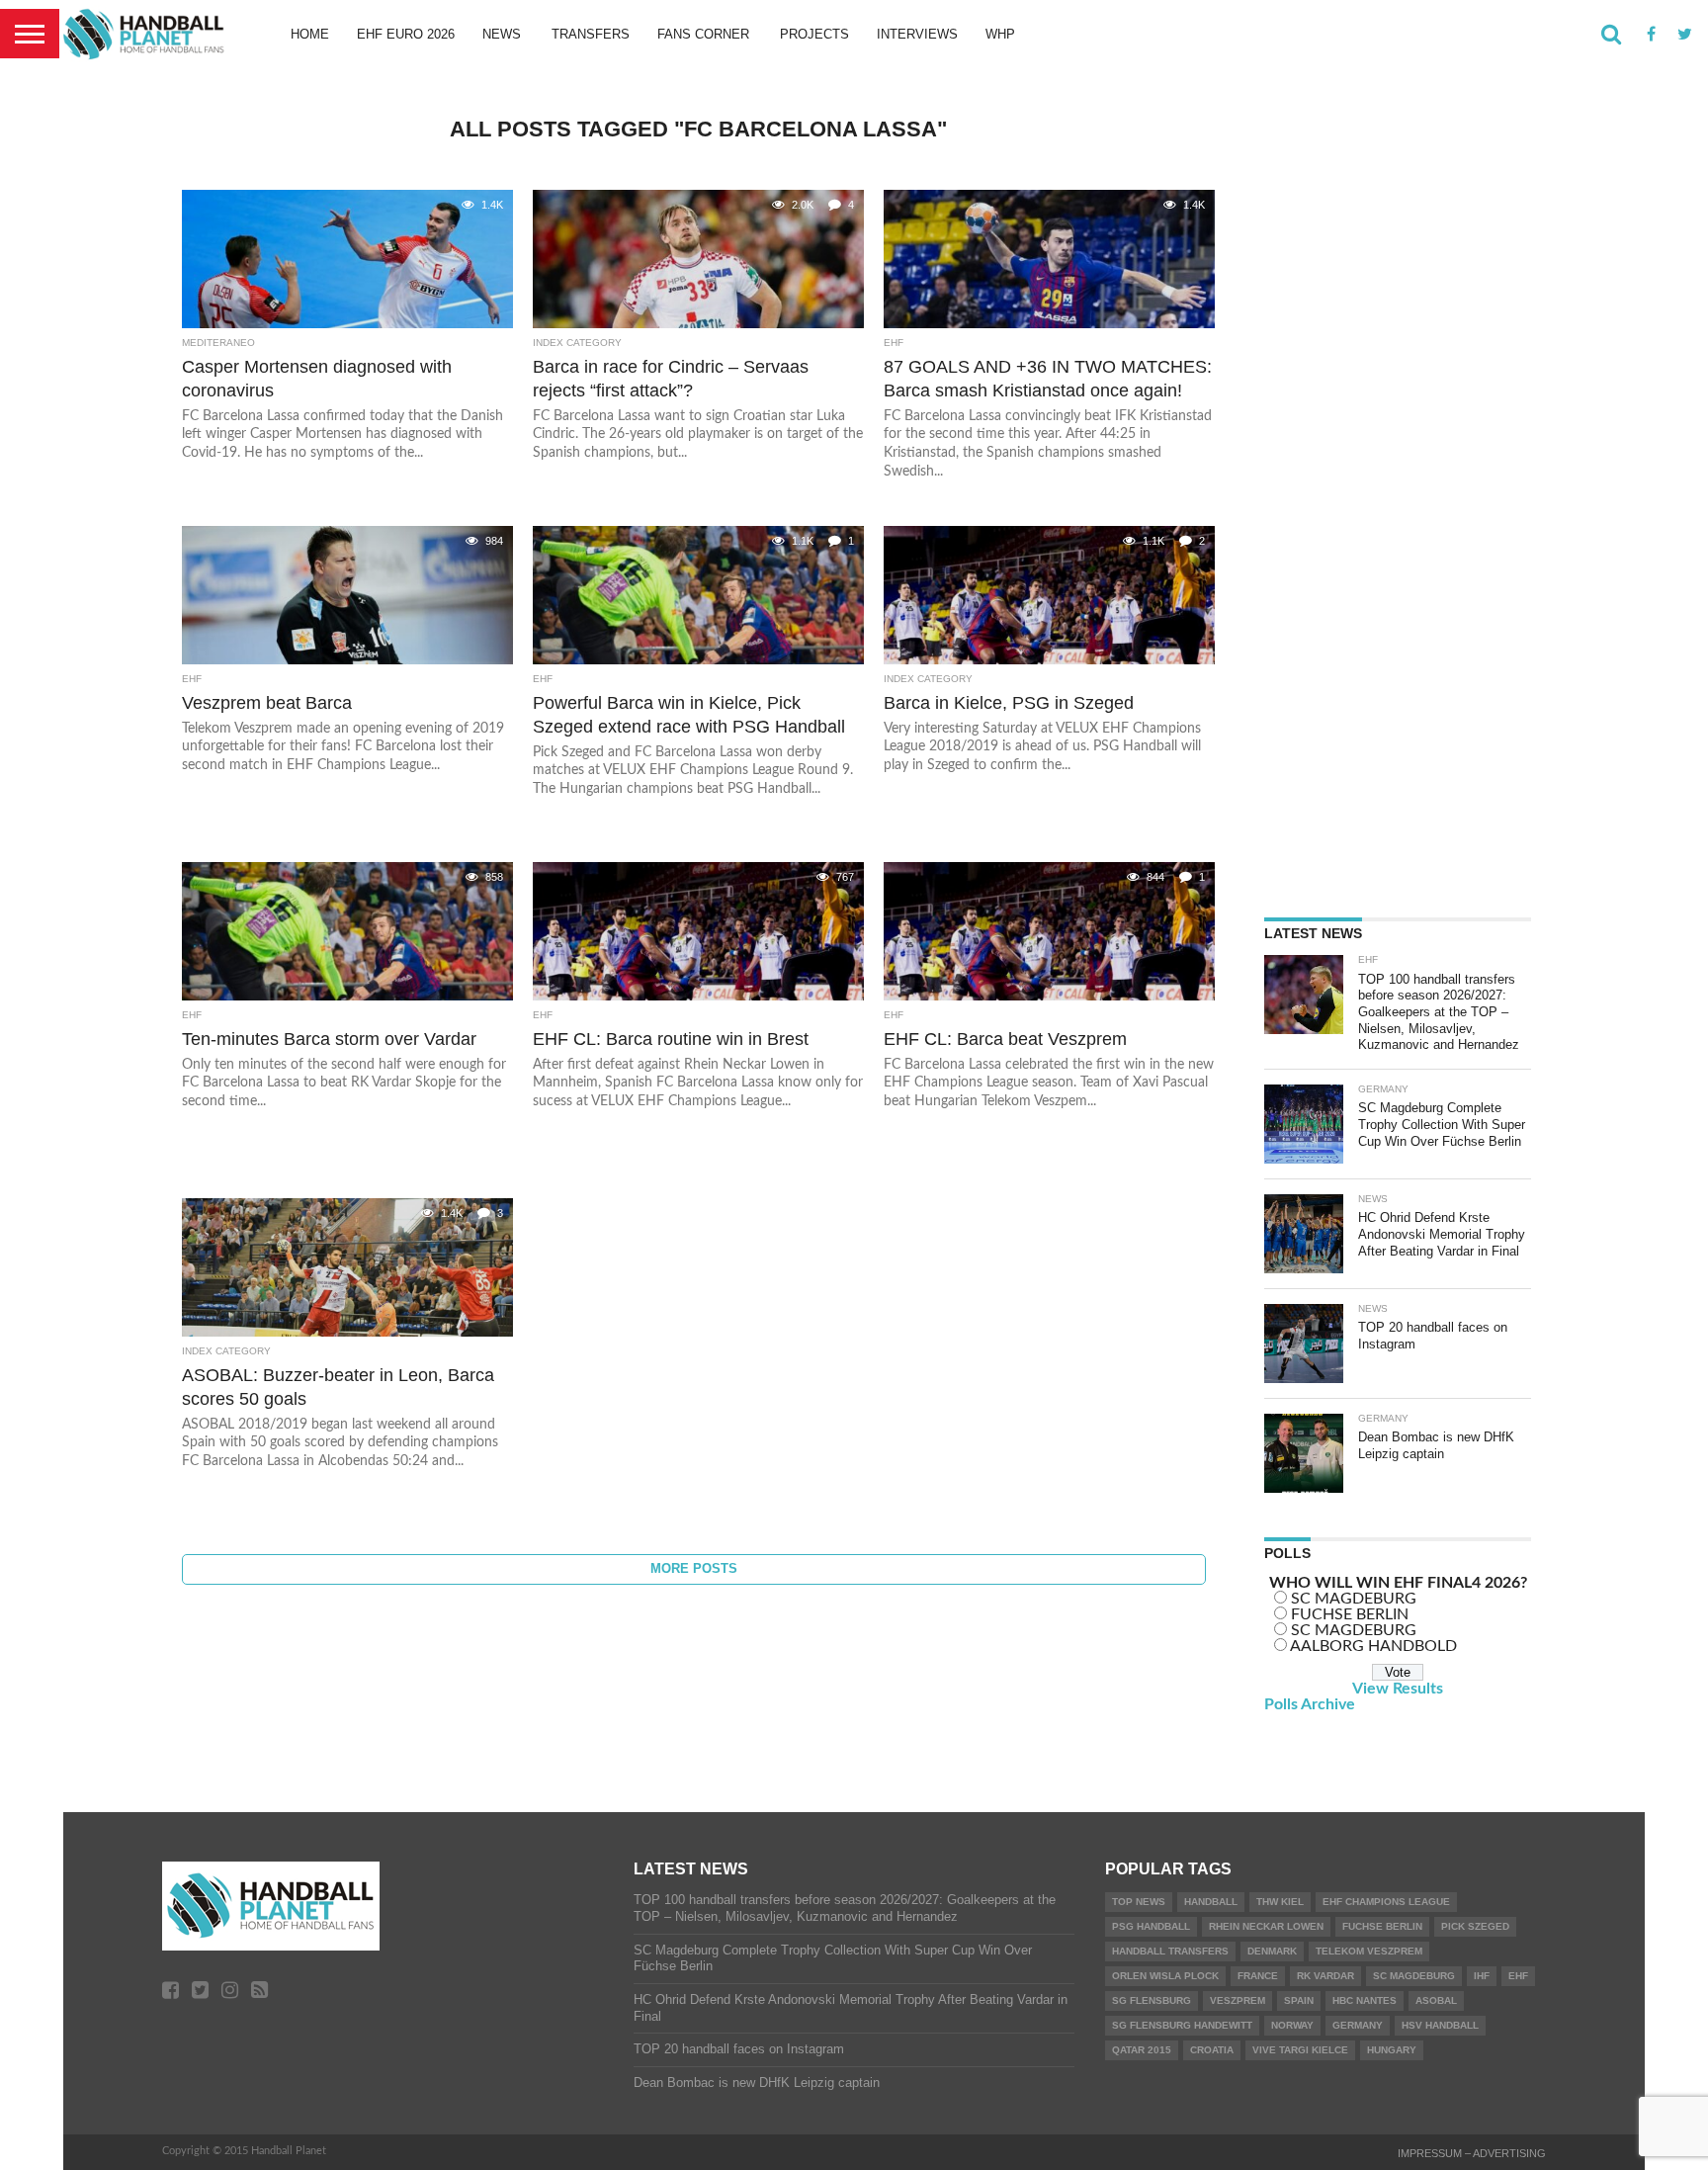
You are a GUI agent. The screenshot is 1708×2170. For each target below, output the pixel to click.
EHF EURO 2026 (406, 34)
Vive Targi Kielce (1300, 2050)
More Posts (694, 1568)
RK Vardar (1325, 1976)
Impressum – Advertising (1472, 2153)
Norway (1292, 2025)
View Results (1398, 1689)
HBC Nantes (1365, 2000)
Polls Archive (1310, 1704)
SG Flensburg (1152, 2000)
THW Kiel (1280, 1902)
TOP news (1139, 1902)
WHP (1000, 34)
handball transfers (1170, 1951)
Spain (1299, 2000)
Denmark (1272, 1951)
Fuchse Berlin (1382, 1926)
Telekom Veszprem (1369, 1951)
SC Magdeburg (1414, 1976)
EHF (1518, 1976)
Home (310, 34)
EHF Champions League (1386, 1902)
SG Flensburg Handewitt (1182, 2025)
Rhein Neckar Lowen (1266, 1926)
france (1258, 1976)
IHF (1482, 1976)
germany (1358, 2025)
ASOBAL (1436, 2000)
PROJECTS (814, 34)
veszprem (1238, 2000)
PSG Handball (1151, 1926)
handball (1211, 1902)
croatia (1212, 2050)
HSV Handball (1440, 2025)
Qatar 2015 (1142, 2050)
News (502, 34)
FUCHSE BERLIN (1350, 1614)
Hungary (1392, 2050)
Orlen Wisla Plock (1165, 1976)
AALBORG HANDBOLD (1373, 1646)
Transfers (591, 34)
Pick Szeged (1475, 1926)
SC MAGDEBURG (1354, 1599)
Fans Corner (703, 34)
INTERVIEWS (917, 34)
